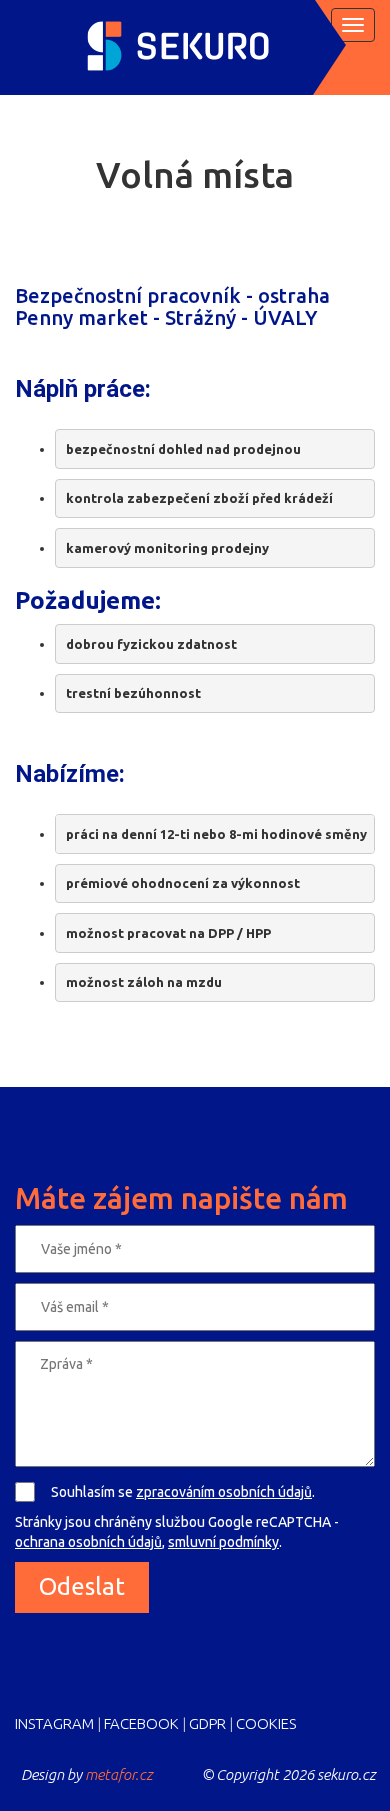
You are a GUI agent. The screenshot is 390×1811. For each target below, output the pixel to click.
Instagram (54, 1723)
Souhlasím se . (183, 1492)
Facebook (141, 1723)
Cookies (266, 1723)
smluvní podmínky (223, 1542)
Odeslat (82, 1586)
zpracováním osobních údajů (224, 1492)
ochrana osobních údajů (88, 1542)
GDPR (207, 1723)
